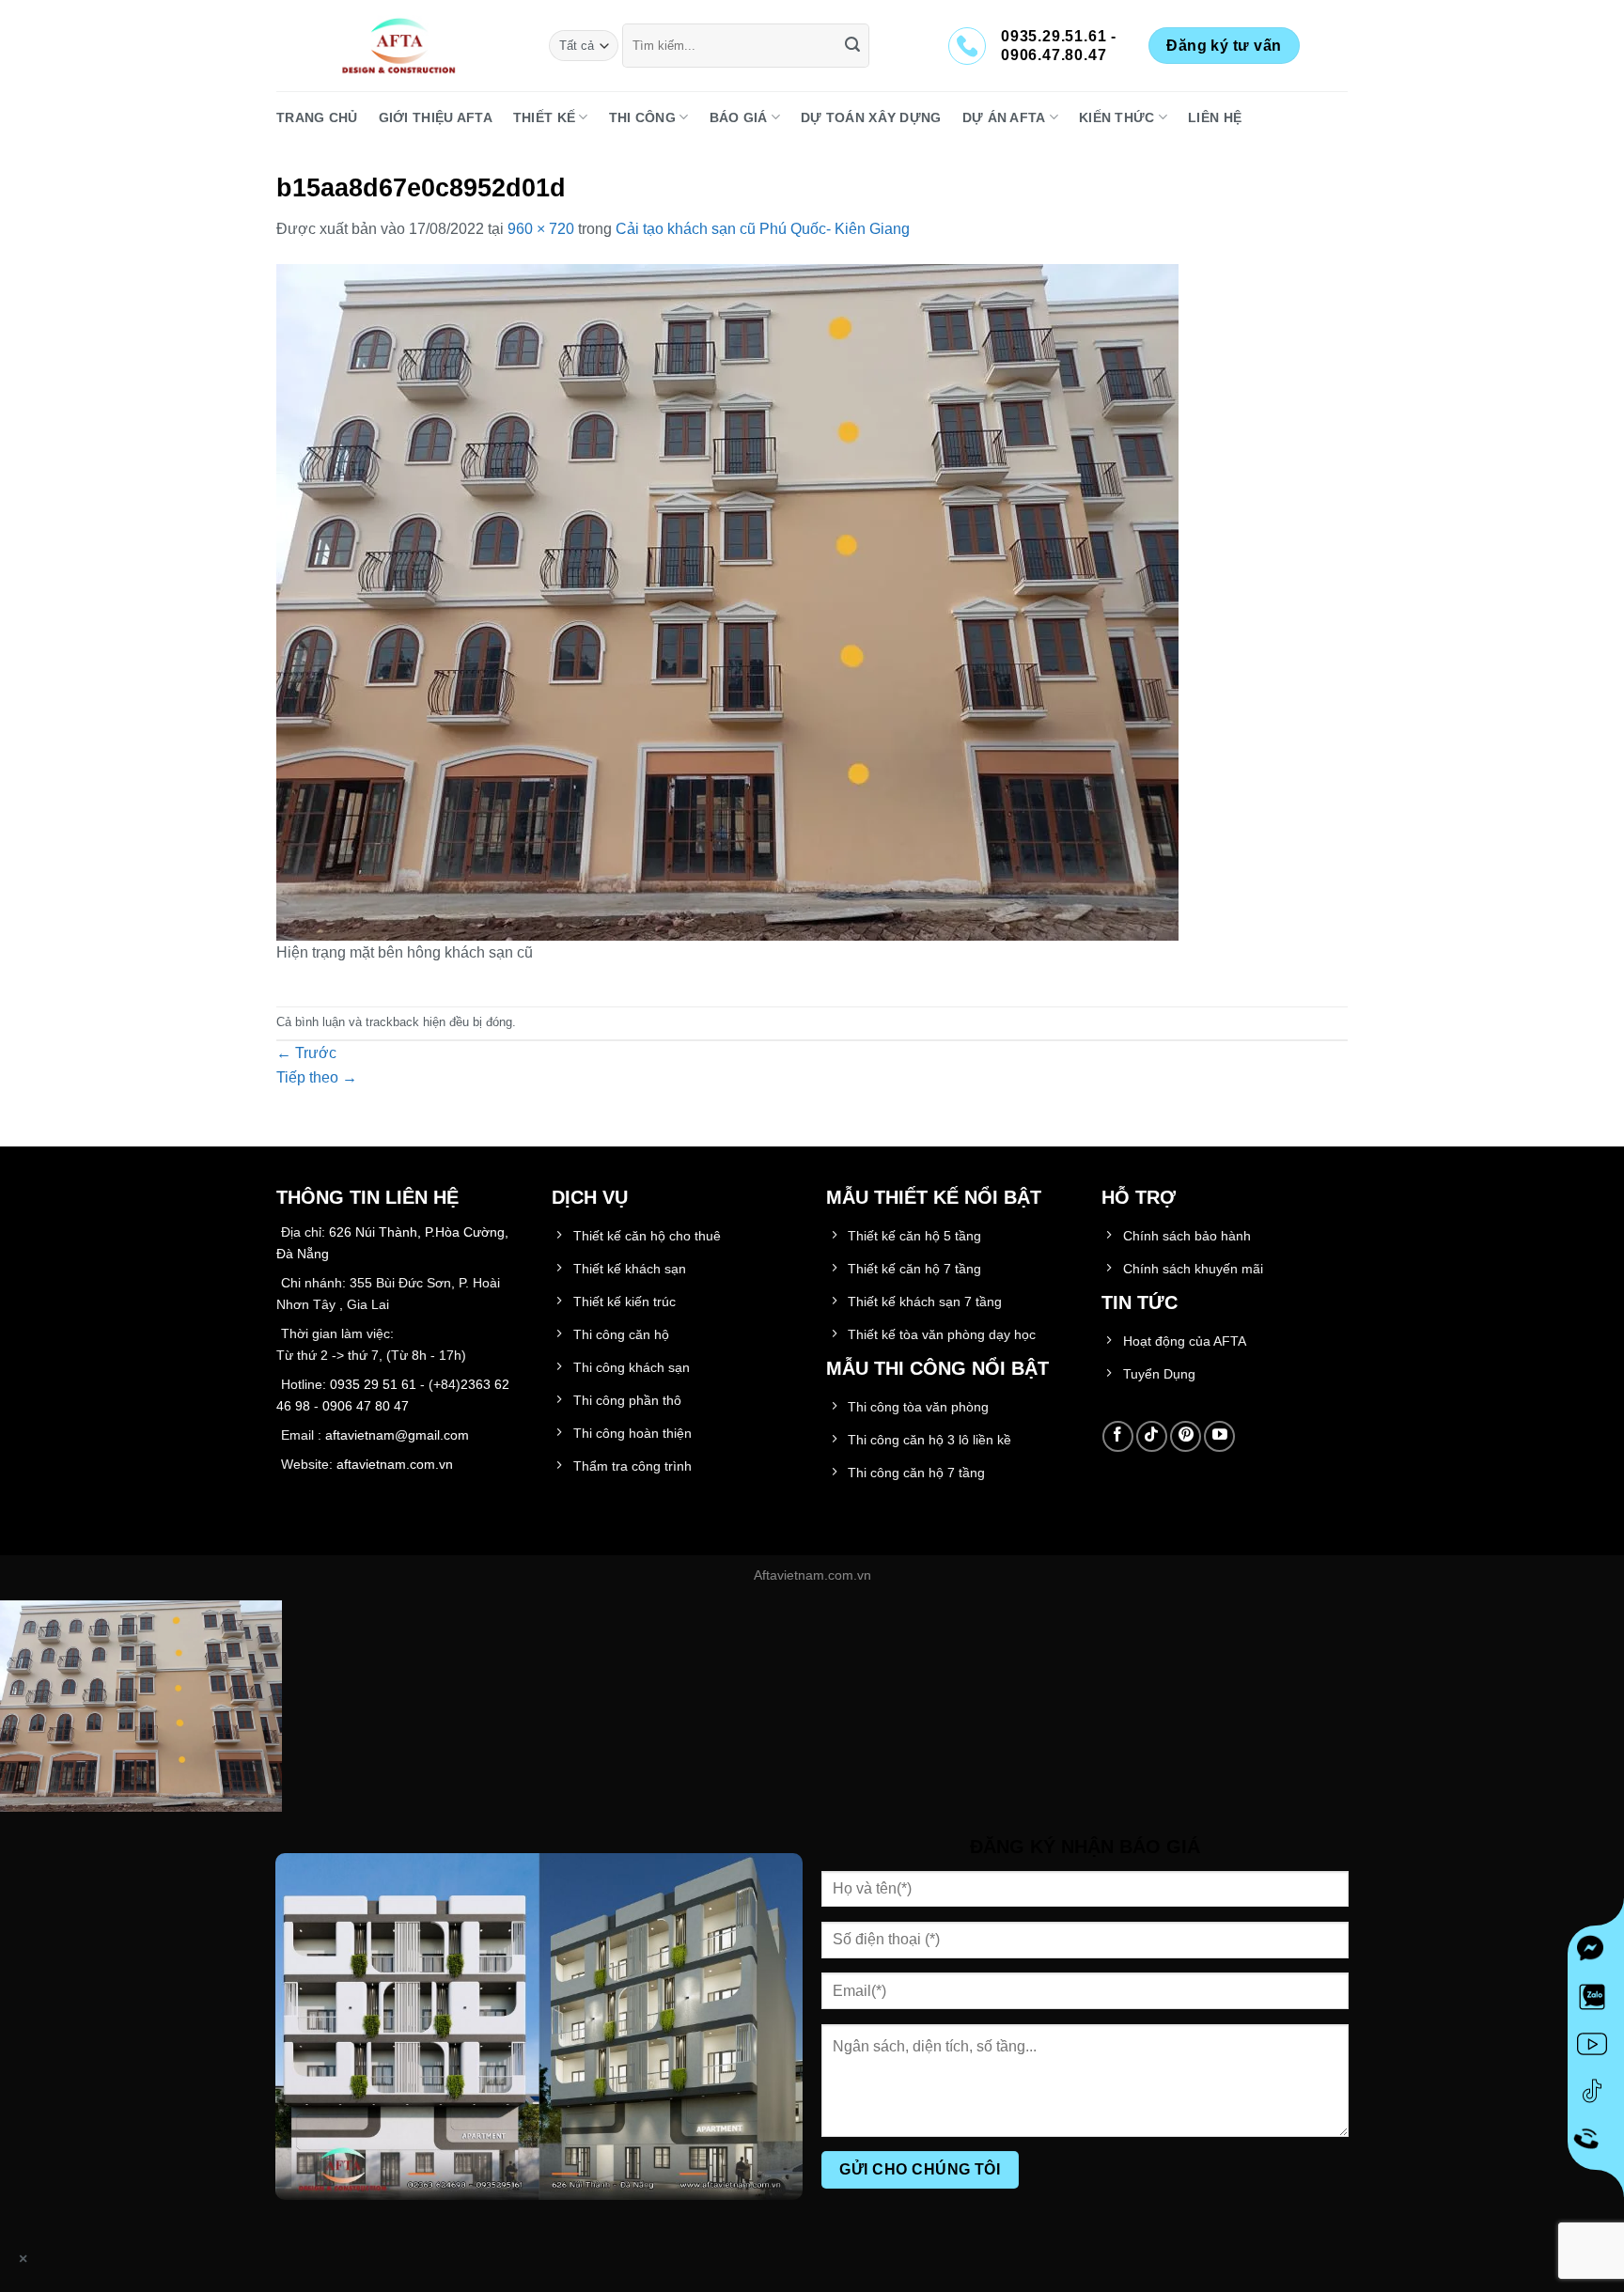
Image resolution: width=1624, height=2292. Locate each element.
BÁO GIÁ (739, 117)
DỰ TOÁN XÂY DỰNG (871, 117)
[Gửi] (852, 46)
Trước (306, 1053)
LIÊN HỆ (1215, 117)
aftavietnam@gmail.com (397, 1435)
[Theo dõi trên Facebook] (1118, 1436)
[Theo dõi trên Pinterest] (1186, 1436)
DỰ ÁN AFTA (1004, 117)
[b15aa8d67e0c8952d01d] (727, 601)
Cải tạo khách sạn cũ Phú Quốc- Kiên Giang (763, 229)
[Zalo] (1596, 2001)
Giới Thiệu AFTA (436, 117)
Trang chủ (317, 117)
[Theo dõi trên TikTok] (1152, 1436)
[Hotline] (1596, 2142)
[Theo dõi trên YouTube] (1219, 1436)
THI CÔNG (642, 117)
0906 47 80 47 (366, 1406)
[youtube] (1596, 2048)
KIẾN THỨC (1117, 117)
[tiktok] (1596, 2095)
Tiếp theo (317, 1077)
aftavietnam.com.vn (395, 1464)
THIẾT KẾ (544, 117)
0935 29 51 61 (373, 1384)
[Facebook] (1596, 1954)
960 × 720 (541, 229)
